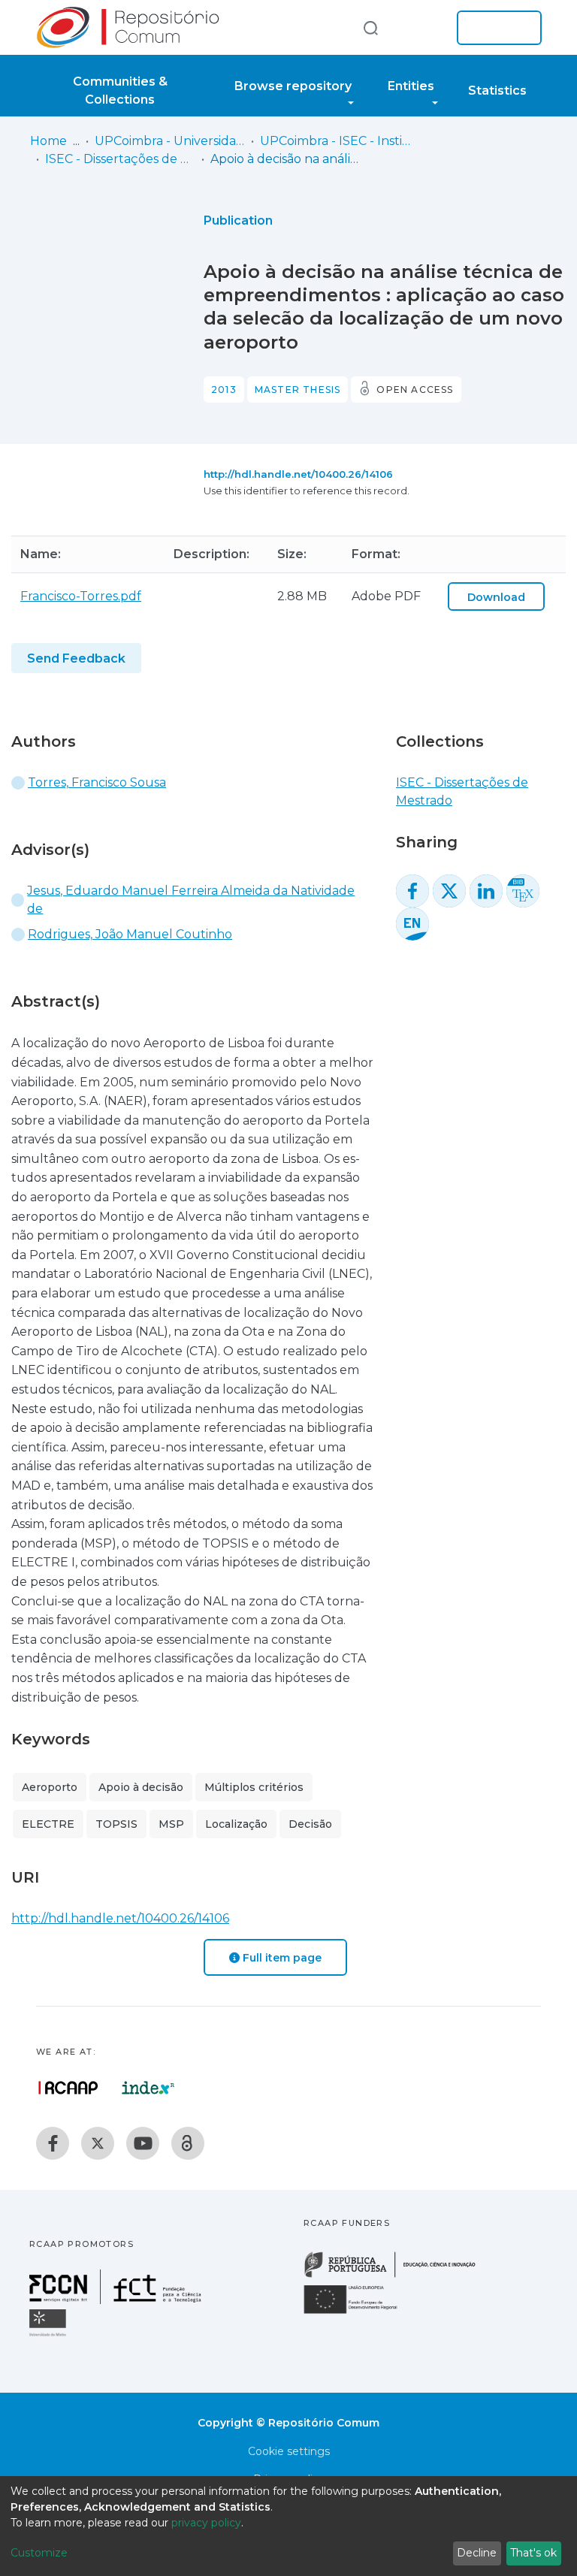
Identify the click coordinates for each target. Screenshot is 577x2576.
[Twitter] (98, 2143)
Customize (39, 2553)
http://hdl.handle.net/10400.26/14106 (298, 474)
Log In (495, 28)
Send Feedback (76, 658)
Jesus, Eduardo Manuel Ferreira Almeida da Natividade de (191, 900)
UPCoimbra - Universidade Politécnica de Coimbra (170, 141)
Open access (415, 390)
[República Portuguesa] (397, 2276)
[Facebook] (53, 2143)
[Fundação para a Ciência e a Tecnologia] (117, 2300)
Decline (477, 2553)
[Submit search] (370, 27)
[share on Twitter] (449, 891)
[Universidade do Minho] (50, 2335)
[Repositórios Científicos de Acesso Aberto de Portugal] (68, 2088)
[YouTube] (143, 2143)
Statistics (497, 91)
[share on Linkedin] (486, 891)
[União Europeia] (359, 2313)
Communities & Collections (120, 91)
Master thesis (298, 390)
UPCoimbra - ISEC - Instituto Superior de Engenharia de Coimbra (335, 141)
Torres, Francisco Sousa (97, 782)
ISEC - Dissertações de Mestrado (120, 159)
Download (496, 597)
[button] (422, 28)
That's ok (533, 2553)
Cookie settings (289, 2451)
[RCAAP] (188, 2143)
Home (48, 141)
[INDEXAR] (148, 2088)
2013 (224, 390)
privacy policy (206, 2523)
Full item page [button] (281, 1958)
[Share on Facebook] (412, 891)
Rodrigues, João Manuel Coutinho (130, 934)
